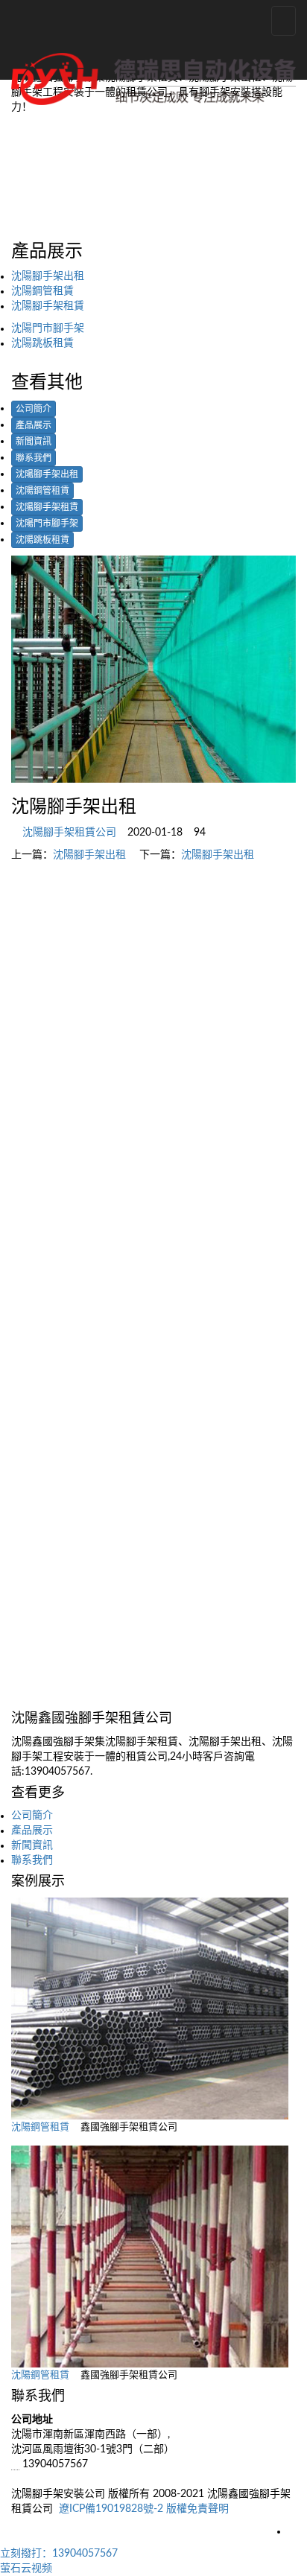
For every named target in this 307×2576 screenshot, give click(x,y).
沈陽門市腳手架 (48, 328)
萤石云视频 (26, 2569)
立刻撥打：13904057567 (59, 2554)
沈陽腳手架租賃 (48, 306)
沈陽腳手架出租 (48, 276)
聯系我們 (34, 458)
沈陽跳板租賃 (42, 343)
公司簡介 (34, 409)
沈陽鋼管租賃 (42, 291)
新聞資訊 (34, 442)
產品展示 (34, 425)
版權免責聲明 (197, 2509)
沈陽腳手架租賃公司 (69, 833)
